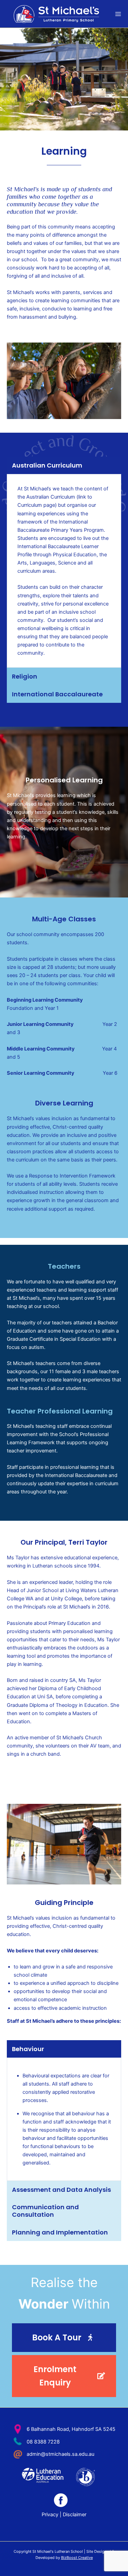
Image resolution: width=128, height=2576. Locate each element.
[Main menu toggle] (118, 14)
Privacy (50, 2515)
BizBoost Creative (77, 2558)
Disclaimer (75, 2515)
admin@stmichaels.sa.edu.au (60, 2454)
